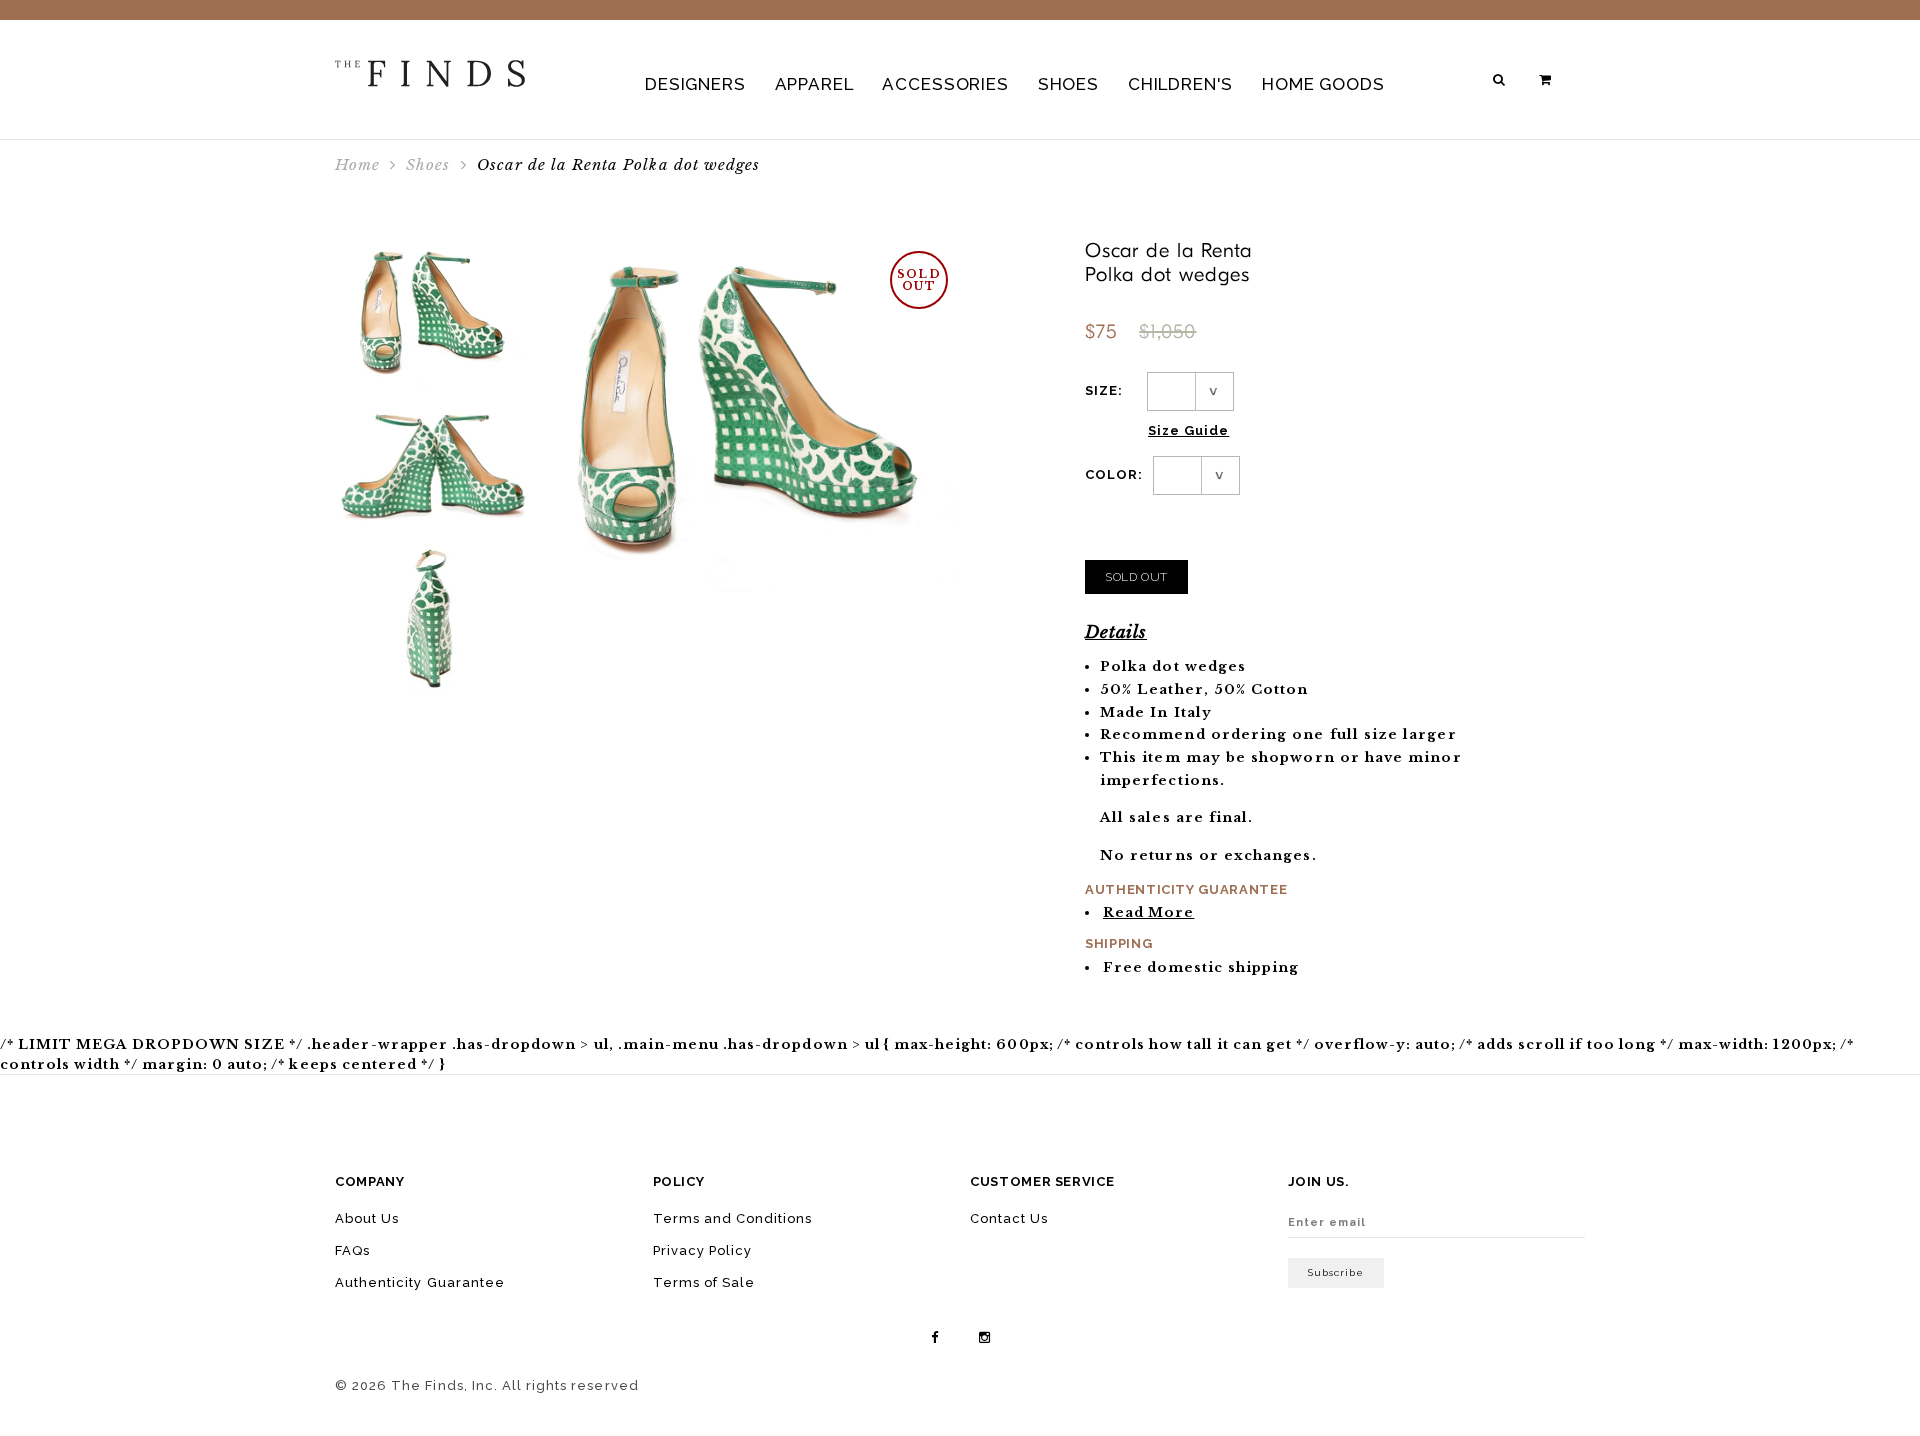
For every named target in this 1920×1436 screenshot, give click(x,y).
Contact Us (1009, 1218)
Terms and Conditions (733, 1218)
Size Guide (1188, 430)
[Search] (1501, 79)
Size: (1104, 390)
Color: (1114, 474)
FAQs (352, 1250)
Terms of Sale (704, 1282)
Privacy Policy (703, 1250)
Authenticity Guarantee (420, 1282)
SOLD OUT (1136, 577)
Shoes (428, 164)
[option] (434, 315)
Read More (1148, 912)
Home (357, 164)
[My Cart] (1547, 79)
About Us (367, 1218)
